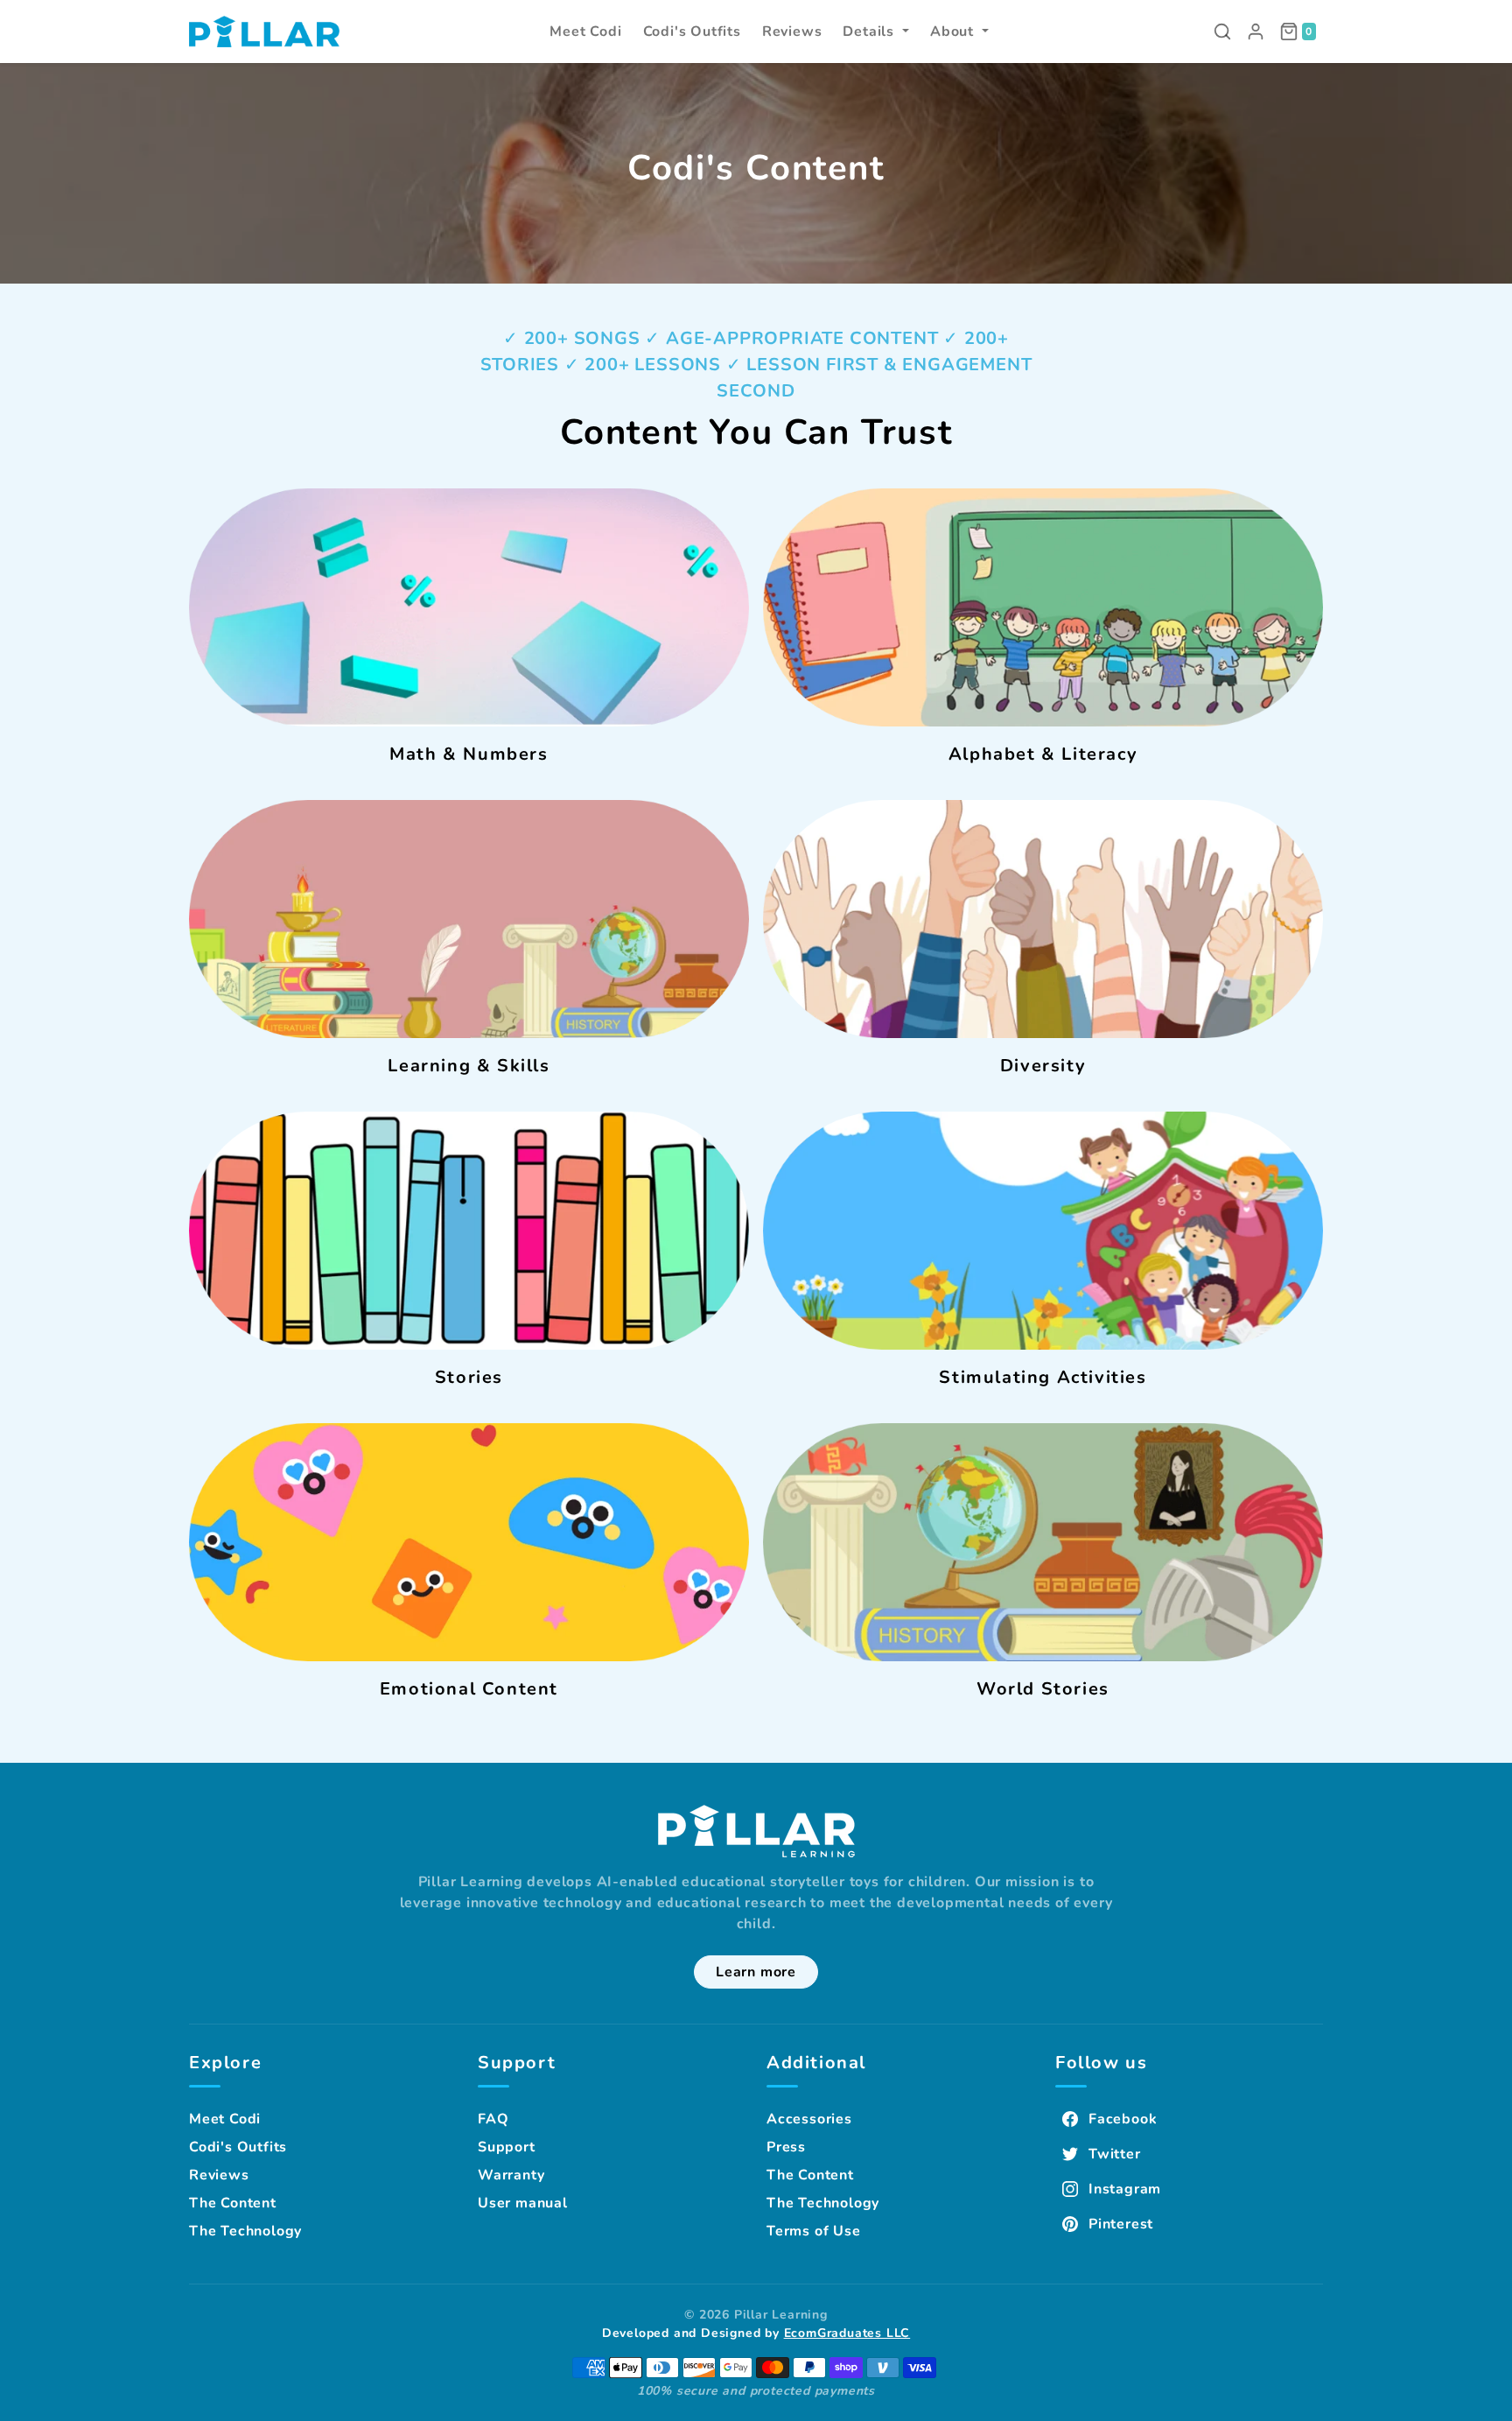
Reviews (219, 2175)
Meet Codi (225, 2119)
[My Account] (1256, 32)
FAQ (493, 2119)
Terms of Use (814, 2231)
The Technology (245, 2231)
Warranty (511, 2175)
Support (507, 2147)
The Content (233, 2203)
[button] (876, 32)
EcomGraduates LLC (847, 2333)
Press (786, 2147)
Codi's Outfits (238, 2147)
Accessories (809, 2119)
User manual (523, 2203)
